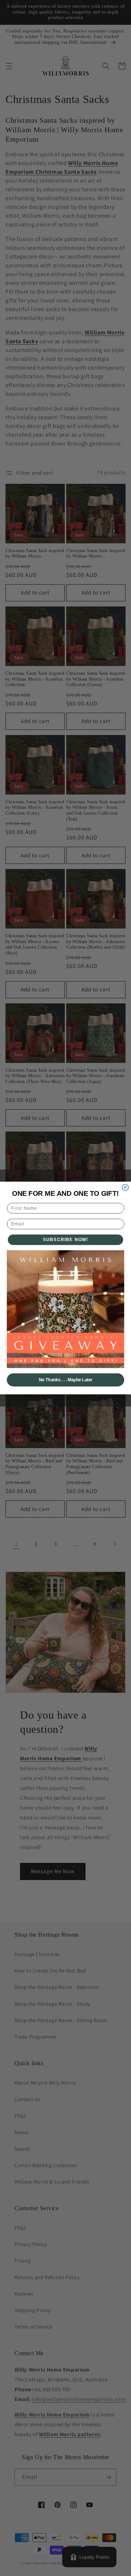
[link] (66, 1309)
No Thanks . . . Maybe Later (66, 1380)
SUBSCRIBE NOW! (66, 1240)
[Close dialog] (125, 1187)
